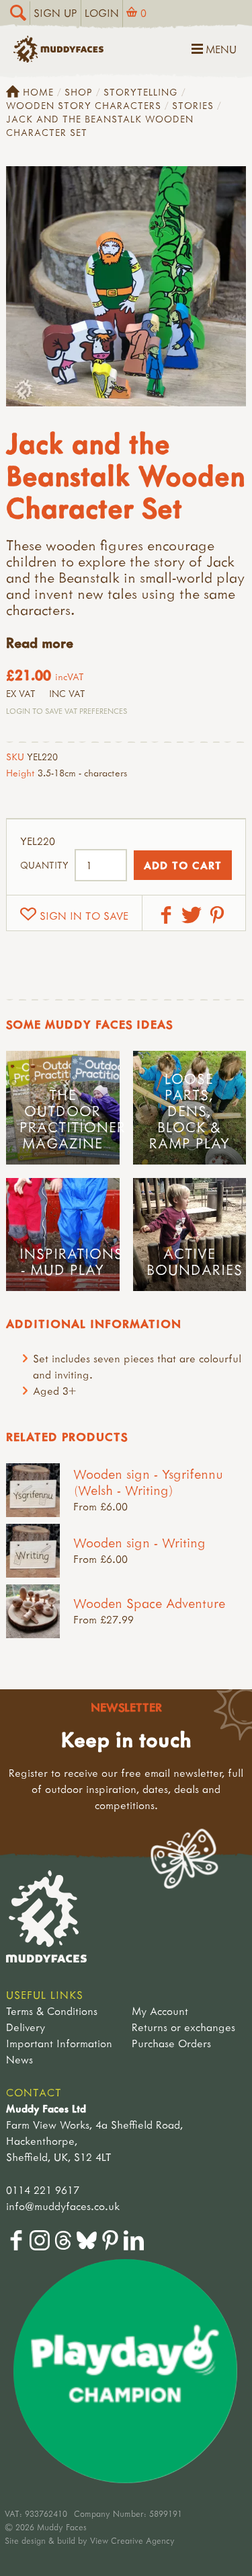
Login (102, 13)
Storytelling (141, 92)
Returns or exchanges (183, 2027)
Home (38, 92)
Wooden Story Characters (84, 105)
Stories (193, 105)
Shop (79, 92)
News (19, 2059)
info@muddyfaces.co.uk (63, 2206)
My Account (160, 2011)
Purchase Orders (171, 2043)
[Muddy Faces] (58, 59)
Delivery (26, 2027)
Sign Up (55, 13)
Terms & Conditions (52, 2011)
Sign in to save (84, 916)
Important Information (59, 2043)
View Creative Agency (132, 2540)
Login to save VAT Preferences (67, 711)
